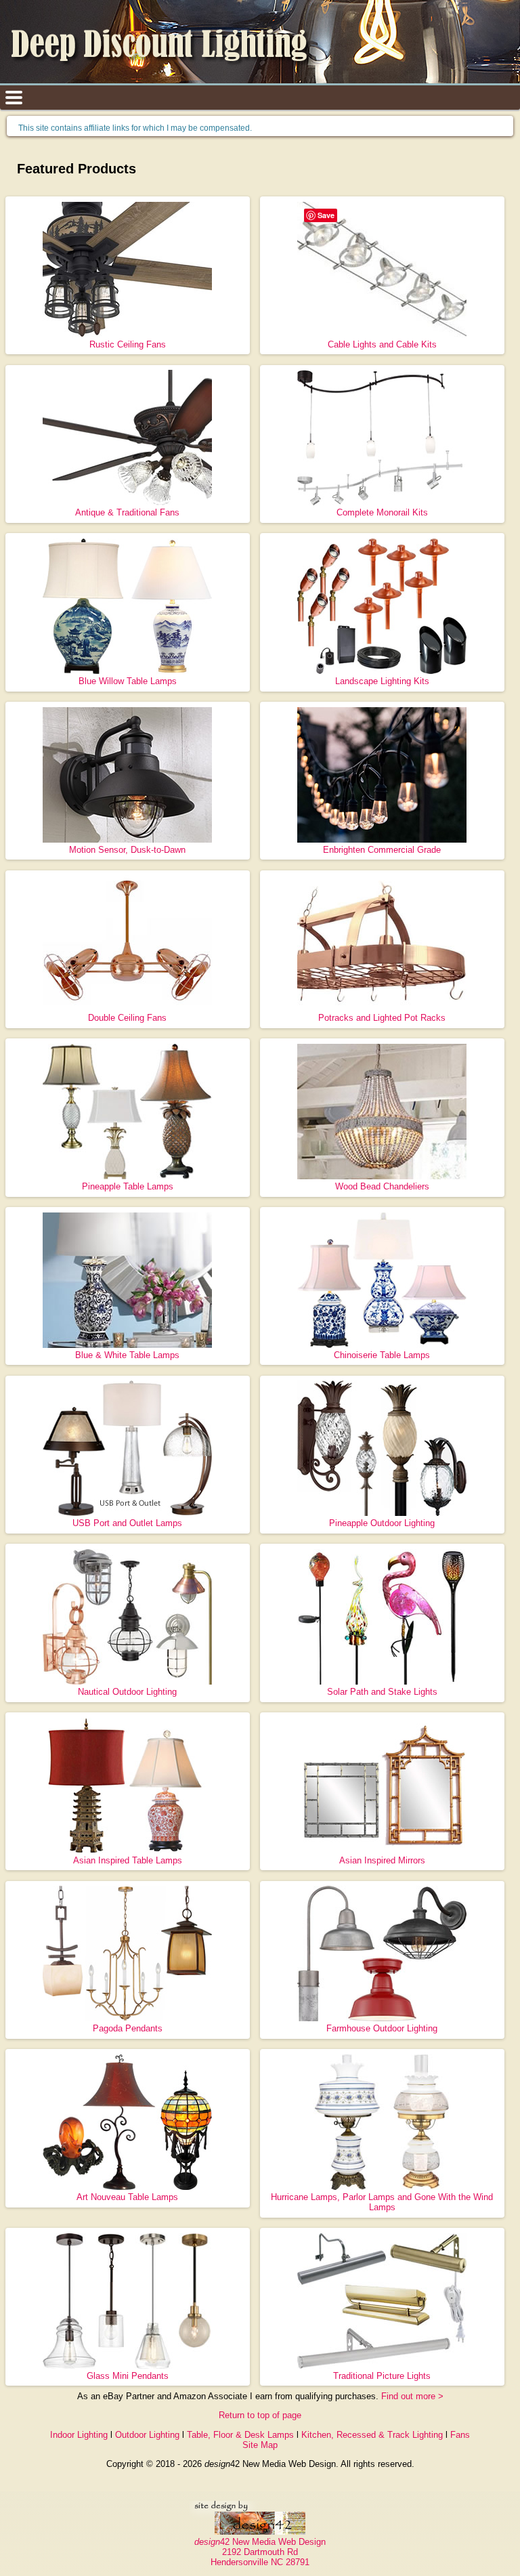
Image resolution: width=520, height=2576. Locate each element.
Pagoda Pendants (128, 2028)
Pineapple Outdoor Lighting (382, 1523)
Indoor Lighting (79, 2435)
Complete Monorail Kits (382, 512)
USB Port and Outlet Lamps (127, 1523)
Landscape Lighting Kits (382, 681)
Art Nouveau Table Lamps (127, 2197)
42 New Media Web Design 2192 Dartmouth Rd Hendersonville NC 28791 (260, 2552)
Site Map (260, 2445)
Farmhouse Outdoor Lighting (382, 2028)
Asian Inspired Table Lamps (128, 1860)
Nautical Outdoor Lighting (127, 1692)
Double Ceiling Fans (127, 1018)
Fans (460, 2435)
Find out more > (412, 2396)
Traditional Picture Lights (382, 2376)
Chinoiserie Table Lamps (382, 1355)
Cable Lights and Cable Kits (382, 344)
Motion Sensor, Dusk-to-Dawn (127, 850)
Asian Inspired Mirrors (382, 1860)
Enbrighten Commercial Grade (382, 850)
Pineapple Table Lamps (128, 1186)
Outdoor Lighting (147, 2435)
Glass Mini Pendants (128, 2376)
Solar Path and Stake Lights (382, 1692)
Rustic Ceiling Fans (128, 344)
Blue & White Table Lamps (127, 1355)
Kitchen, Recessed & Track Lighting (372, 2435)
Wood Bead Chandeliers (382, 1186)
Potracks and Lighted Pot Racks (382, 1018)
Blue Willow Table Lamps (128, 681)
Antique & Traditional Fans (127, 512)
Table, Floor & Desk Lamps (240, 2435)
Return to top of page (260, 2415)
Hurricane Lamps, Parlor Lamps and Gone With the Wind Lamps (382, 2202)
